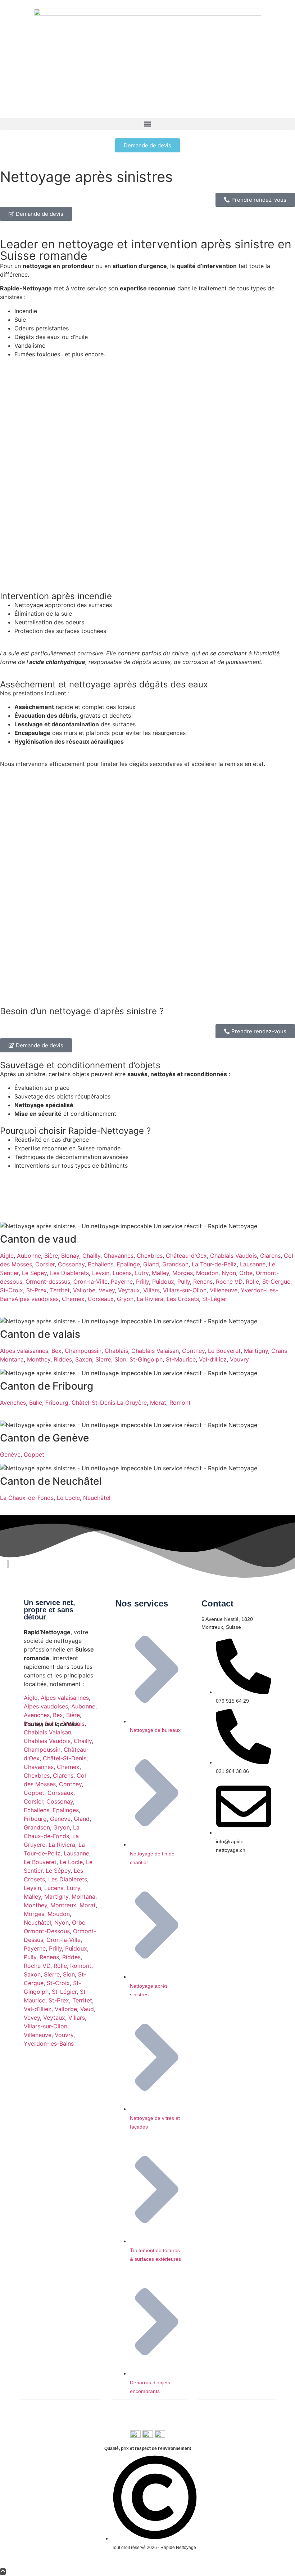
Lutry (142, 1273)
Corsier (45, 1264)
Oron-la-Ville (90, 1282)
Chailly (91, 1256)
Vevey (107, 1290)
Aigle (7, 1256)
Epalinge (128, 1264)
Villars (151, 1290)
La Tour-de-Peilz (214, 1264)
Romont (180, 1403)
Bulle (36, 1403)
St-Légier (215, 1299)
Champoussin (83, 1351)
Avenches (13, 1403)
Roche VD (229, 1282)
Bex (56, 1351)
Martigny (256, 1351)
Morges (183, 1273)
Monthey (39, 1359)
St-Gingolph (146, 1359)
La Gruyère (132, 1403)
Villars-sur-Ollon (185, 1290)
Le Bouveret (224, 1351)
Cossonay (71, 1264)
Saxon (84, 1359)
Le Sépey (34, 1273)
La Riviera (150, 1299)
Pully (184, 1282)
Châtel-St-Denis (93, 1403)
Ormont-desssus (48, 1282)
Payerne (122, 1282)
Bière (51, 1256)
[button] (147, 124)
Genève (10, 1454)
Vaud (87, 2009)
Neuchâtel (97, 1498)
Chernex (73, 1299)
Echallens (101, 1264)
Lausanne (253, 1264)
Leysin (101, 1273)
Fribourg (57, 1403)
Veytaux (129, 1290)
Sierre (103, 1359)
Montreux (63, 1905)
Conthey (193, 1351)
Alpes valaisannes (24, 1351)
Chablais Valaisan (155, 1351)
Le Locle (68, 1498)
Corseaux (101, 1299)
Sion (120, 1359)
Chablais (116, 1351)
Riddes (63, 1359)
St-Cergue (276, 1282)
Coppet (34, 1454)
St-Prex (37, 1290)
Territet (60, 1290)
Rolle (252, 1282)
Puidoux (163, 1282)
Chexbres (150, 1256)
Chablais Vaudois (233, 1256)
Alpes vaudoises (37, 1299)
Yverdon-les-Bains (49, 2044)
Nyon (229, 1273)
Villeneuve (224, 1290)
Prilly (142, 1282)
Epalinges (66, 1810)
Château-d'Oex (186, 1256)
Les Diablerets (69, 1273)
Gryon (125, 1299)
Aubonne (29, 1256)
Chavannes (119, 1256)
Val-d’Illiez (213, 1359)
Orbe (246, 1273)
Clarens (270, 1256)
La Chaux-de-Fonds (27, 1498)
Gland (151, 1264)
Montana (83, 1897)
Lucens (122, 1273)
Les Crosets (183, 1299)
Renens (203, 1282)
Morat (158, 1403)
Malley (160, 1273)
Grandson (175, 1264)
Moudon (207, 1273)
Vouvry (239, 1359)
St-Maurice (181, 1359)
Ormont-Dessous (47, 1931)
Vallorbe (84, 1290)
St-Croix (12, 1290)
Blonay (70, 1256)
